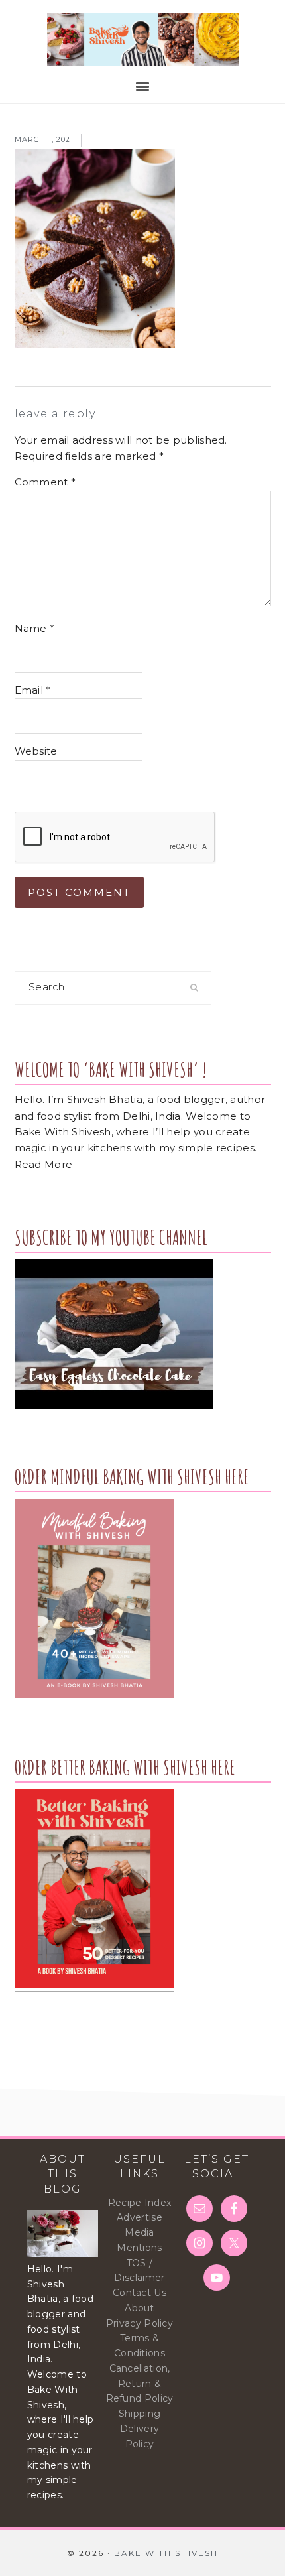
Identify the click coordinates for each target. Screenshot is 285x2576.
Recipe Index (140, 2203)
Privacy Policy (140, 2323)
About (140, 2308)
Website (36, 751)
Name (35, 628)
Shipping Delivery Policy (140, 2429)
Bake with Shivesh (142, 40)
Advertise (140, 2217)
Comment (45, 482)
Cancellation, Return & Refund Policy (140, 2384)
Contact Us (140, 2293)
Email (33, 690)
